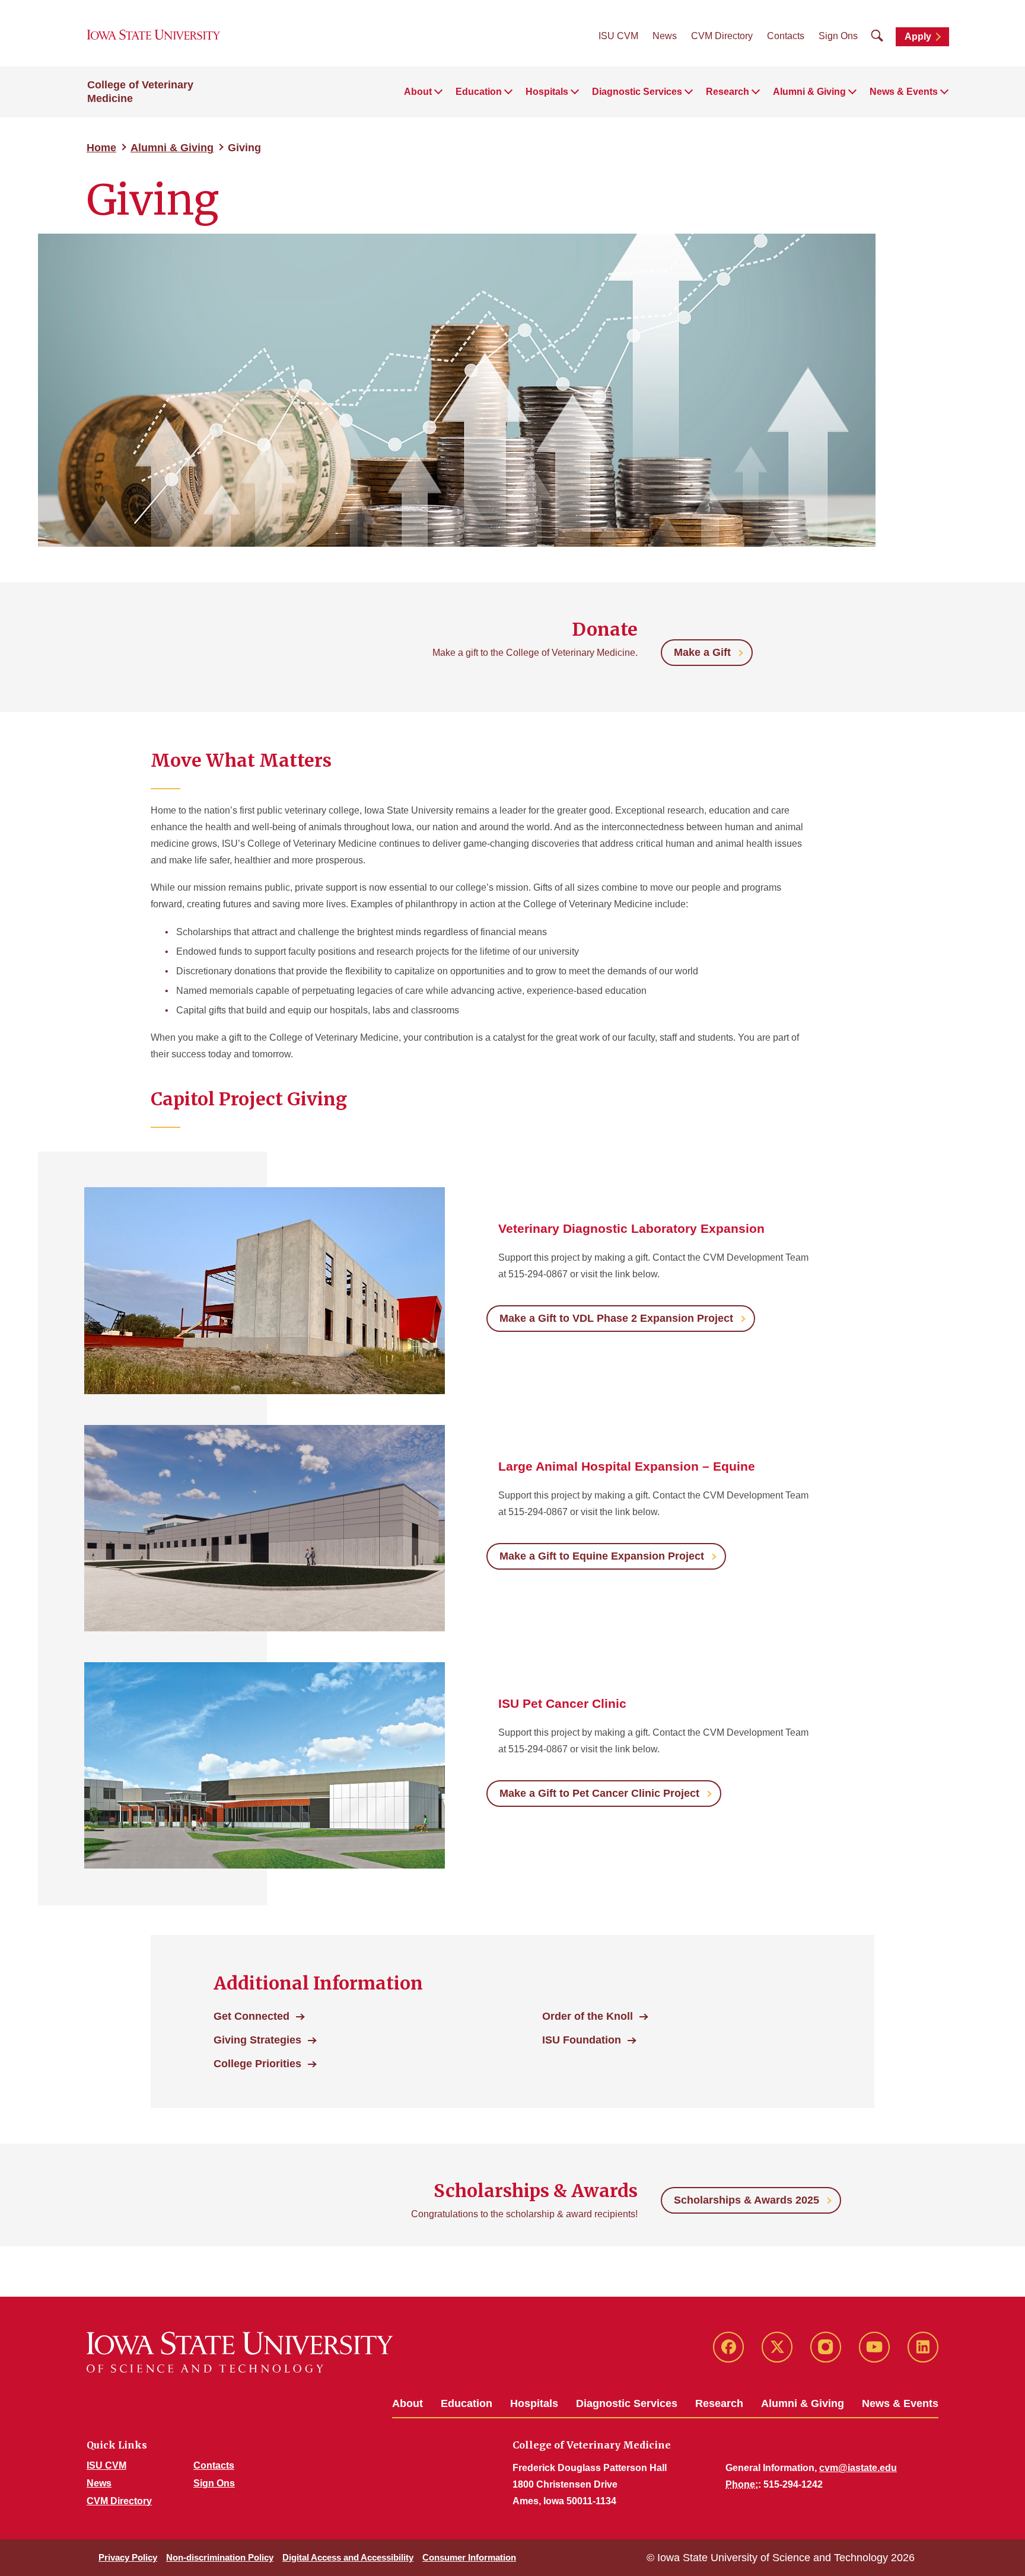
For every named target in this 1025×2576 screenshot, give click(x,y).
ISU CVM (618, 36)
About (408, 2403)
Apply (918, 36)
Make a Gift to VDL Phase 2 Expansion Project (616, 1318)
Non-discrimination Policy (220, 2557)
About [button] (418, 92)
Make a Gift (702, 652)
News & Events (900, 2403)
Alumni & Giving (172, 148)
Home (101, 148)
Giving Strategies (257, 2040)
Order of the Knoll (588, 2016)
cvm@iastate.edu (858, 2468)
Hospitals (534, 2403)
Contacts (786, 36)
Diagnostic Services (627, 2403)
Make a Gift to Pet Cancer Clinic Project (599, 1793)
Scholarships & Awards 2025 (747, 2200)
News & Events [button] (904, 92)
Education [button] (479, 92)
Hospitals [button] (547, 92)
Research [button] (728, 92)
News (665, 36)
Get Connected (252, 2016)
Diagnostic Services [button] (637, 92)
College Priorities (257, 2064)
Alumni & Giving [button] (809, 92)
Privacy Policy (128, 2557)
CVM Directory (722, 36)
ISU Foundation (582, 2040)
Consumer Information (469, 2557)
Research (719, 2403)
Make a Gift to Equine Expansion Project (602, 1556)
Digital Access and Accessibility (348, 2557)
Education (467, 2403)
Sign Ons (838, 36)
